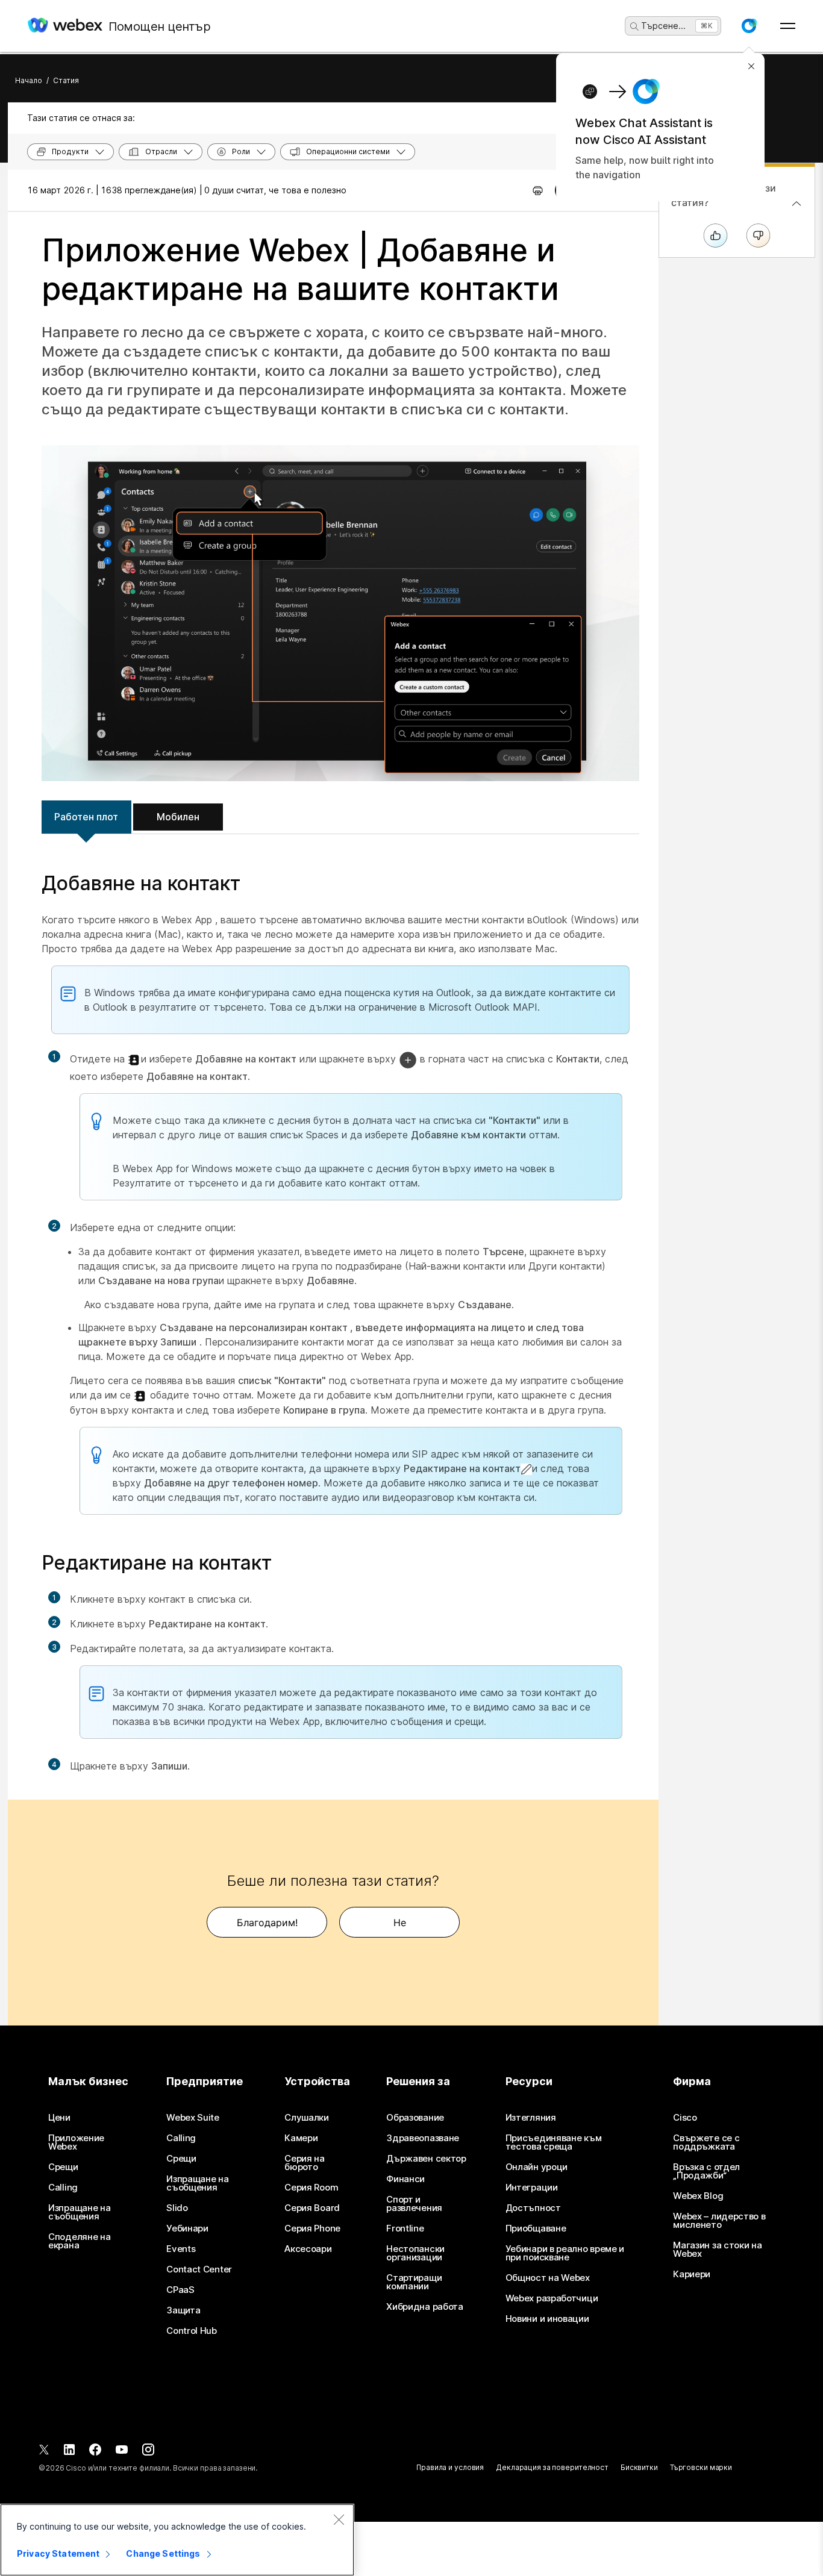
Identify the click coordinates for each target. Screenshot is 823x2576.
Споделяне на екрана (79, 2241)
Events (181, 2249)
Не (400, 1923)
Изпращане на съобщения (79, 2212)
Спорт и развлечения (414, 2204)
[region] (177, 2540)
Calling (63, 2188)
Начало (29, 80)
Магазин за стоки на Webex (717, 2250)
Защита (183, 2310)
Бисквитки (639, 2467)
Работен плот (86, 817)
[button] (749, 26)
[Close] (339, 2519)
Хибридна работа (425, 2307)
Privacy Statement (58, 2553)
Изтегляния (531, 2118)
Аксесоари (308, 2249)
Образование (415, 2118)
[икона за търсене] (634, 27)
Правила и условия (450, 2467)
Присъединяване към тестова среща (554, 2142)
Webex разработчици (552, 2298)
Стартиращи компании (414, 2282)
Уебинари (187, 2228)
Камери (301, 2138)
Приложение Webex (76, 2142)
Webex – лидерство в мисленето (719, 2221)
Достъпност (533, 2208)
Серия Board (312, 2208)
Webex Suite (193, 2118)
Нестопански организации (415, 2253)
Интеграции (532, 2188)
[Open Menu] (788, 26)
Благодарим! (267, 1923)
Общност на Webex (548, 2278)
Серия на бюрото (305, 2163)
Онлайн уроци (537, 2167)
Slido (177, 2208)
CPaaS (180, 2290)
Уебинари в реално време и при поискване (565, 2253)
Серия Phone (312, 2228)
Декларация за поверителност (552, 2467)
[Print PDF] (538, 190)
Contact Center (199, 2269)
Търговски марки (701, 2467)
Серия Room (311, 2188)
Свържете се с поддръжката (706, 2142)
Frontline (405, 2228)
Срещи (63, 2167)
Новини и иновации (547, 2319)
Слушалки (307, 2118)
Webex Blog (698, 2196)
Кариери (692, 2274)
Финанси (405, 2179)
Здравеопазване (423, 2138)
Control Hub (192, 2331)
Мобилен (178, 817)
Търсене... (663, 26)
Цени (59, 2118)
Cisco (685, 2118)
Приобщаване (536, 2228)
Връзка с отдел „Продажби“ (706, 2171)
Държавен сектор (426, 2159)
